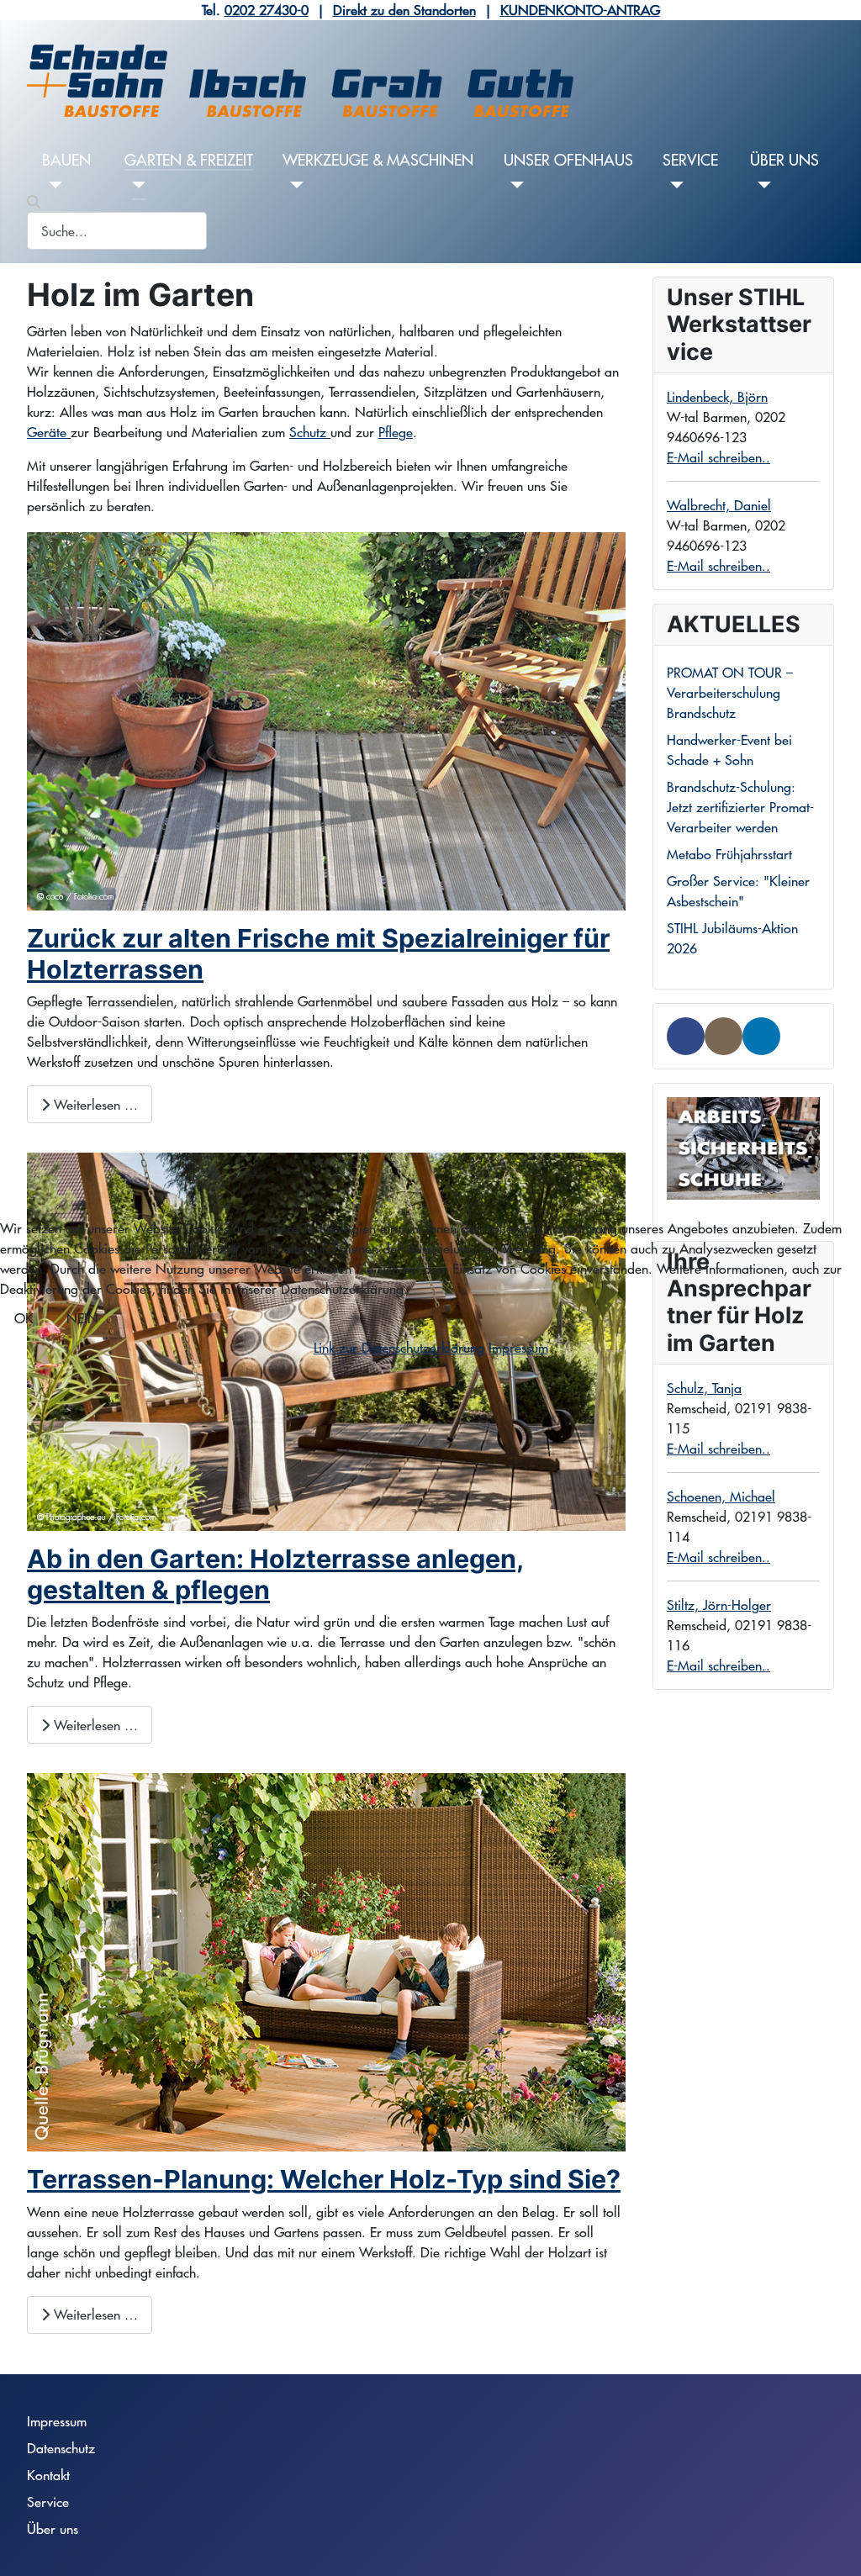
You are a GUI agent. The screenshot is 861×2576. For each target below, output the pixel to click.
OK (24, 1318)
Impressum (518, 1347)
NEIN (82, 1318)
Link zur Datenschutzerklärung (399, 1347)
